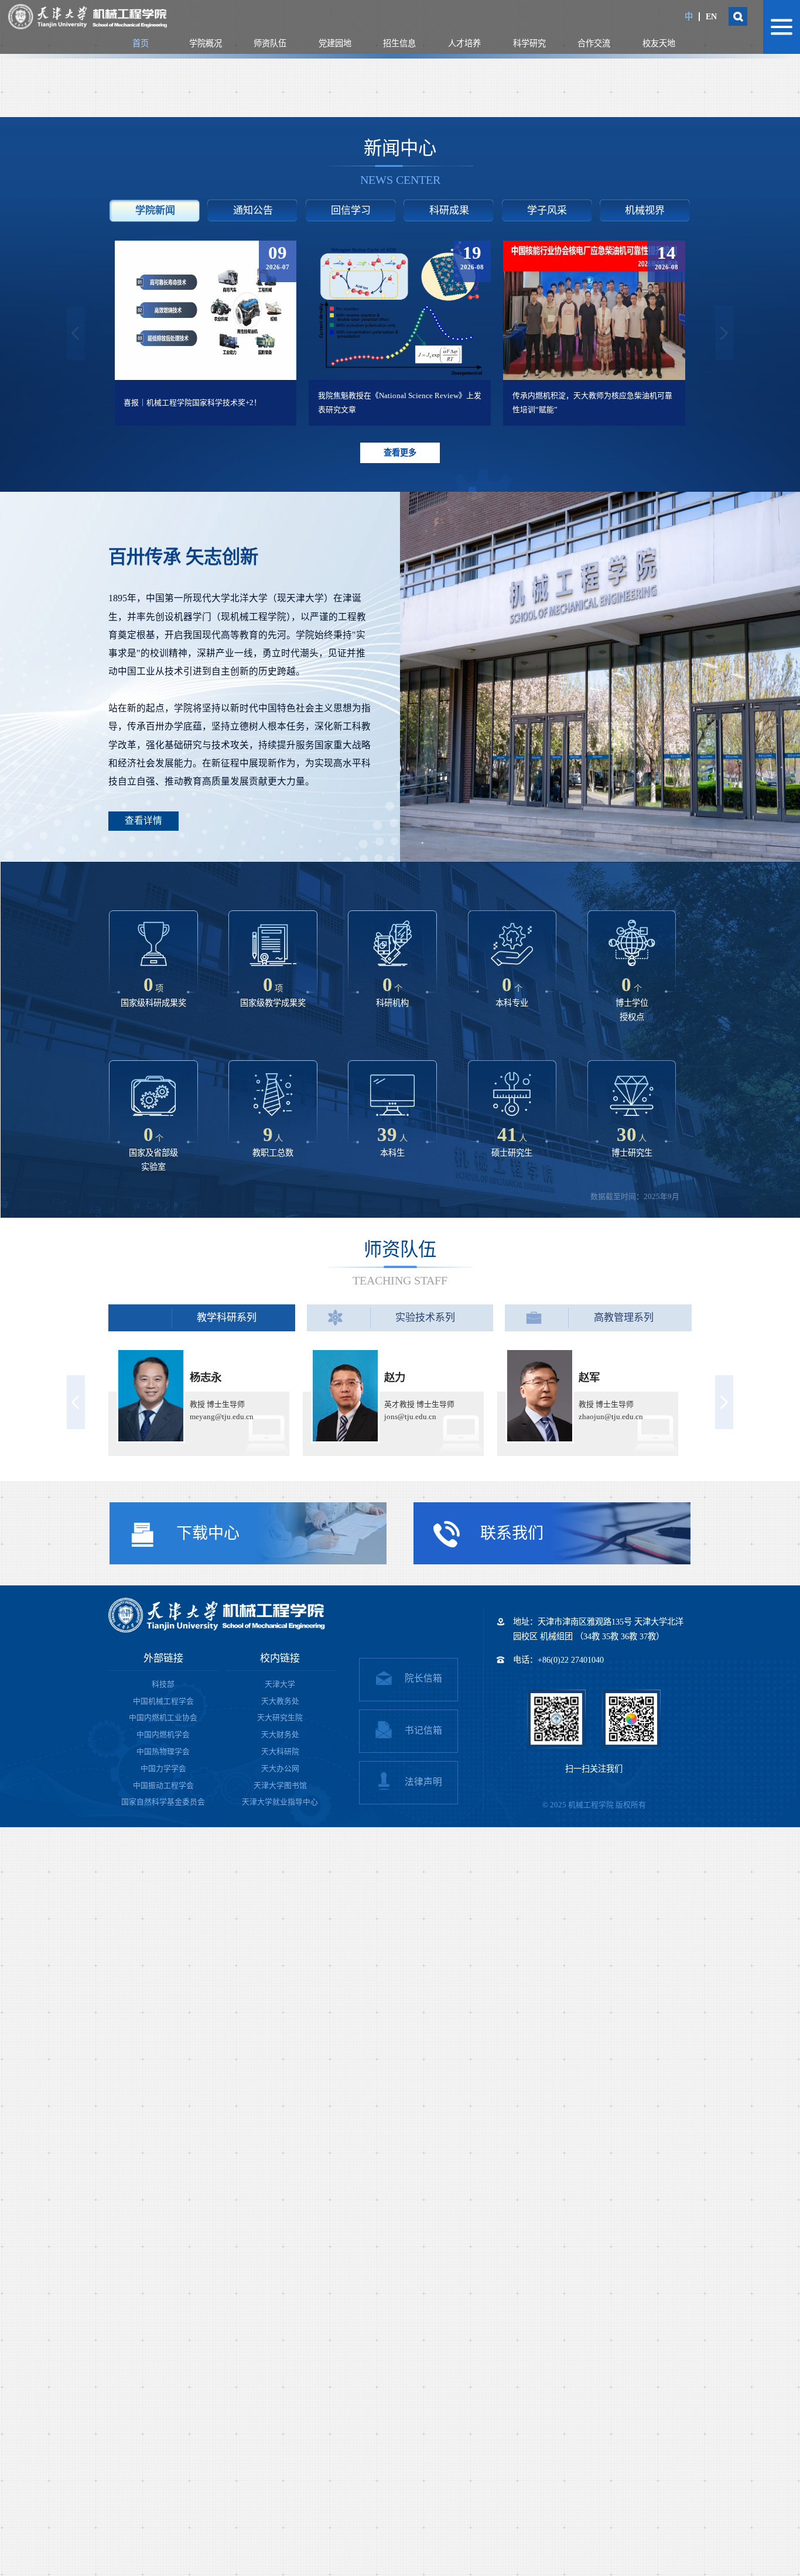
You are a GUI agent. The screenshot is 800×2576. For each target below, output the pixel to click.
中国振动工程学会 (163, 1786)
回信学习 (351, 210)
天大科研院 (280, 1752)
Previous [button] (76, 333)
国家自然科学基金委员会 (163, 1802)
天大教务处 (280, 1701)
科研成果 (449, 210)
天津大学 (280, 1684)
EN (711, 16)
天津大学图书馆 (280, 1786)
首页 (141, 43)
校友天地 (659, 43)
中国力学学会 (163, 1769)
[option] (223, 333)
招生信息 (399, 43)
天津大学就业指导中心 (280, 1802)
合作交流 (594, 43)
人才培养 (464, 43)
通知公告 (253, 210)
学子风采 (547, 210)
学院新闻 (155, 210)
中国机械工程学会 (163, 1701)
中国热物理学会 (163, 1752)
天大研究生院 (280, 1718)
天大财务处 (280, 1735)
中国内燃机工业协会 (163, 1718)
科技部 (163, 1684)
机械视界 (645, 210)
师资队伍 (270, 43)
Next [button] (724, 333)
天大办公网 (280, 1769)
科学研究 (529, 43)
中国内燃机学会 (163, 1735)
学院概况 (206, 43)
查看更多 (400, 453)
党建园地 (335, 43)
